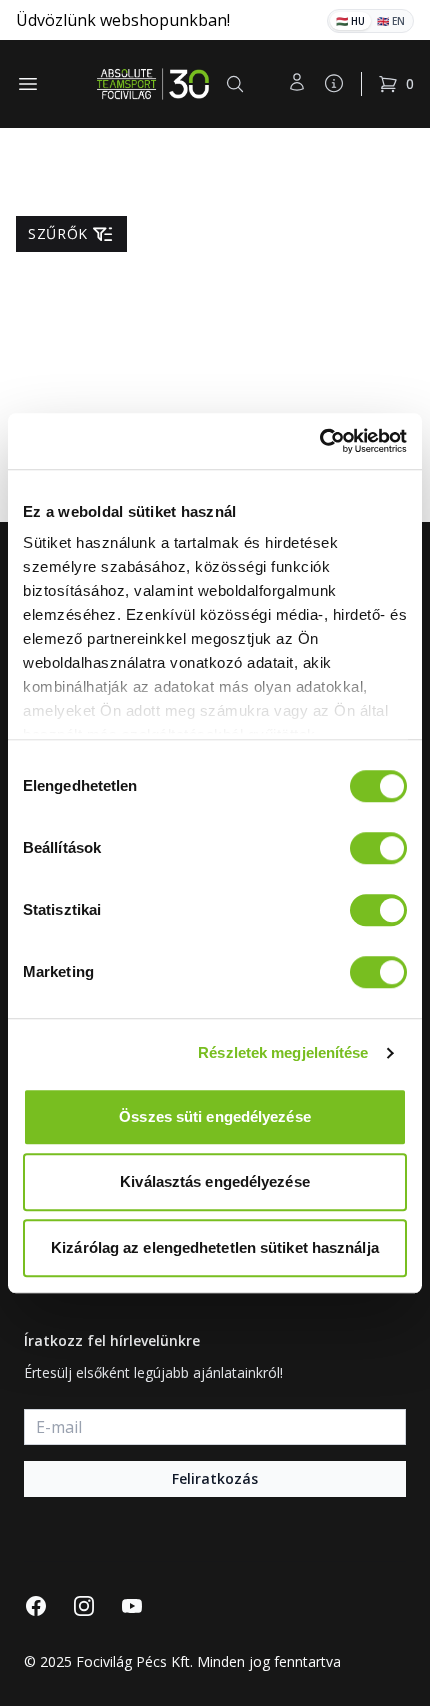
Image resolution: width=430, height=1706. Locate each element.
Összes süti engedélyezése (215, 1116)
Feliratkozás (215, 1478)
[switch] (378, 848)
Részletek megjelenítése (283, 1052)
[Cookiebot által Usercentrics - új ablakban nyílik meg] (319, 441)
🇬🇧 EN (391, 21)
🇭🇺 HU (350, 21)
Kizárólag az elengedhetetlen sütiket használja (215, 1247)
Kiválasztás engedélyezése (215, 1181)
